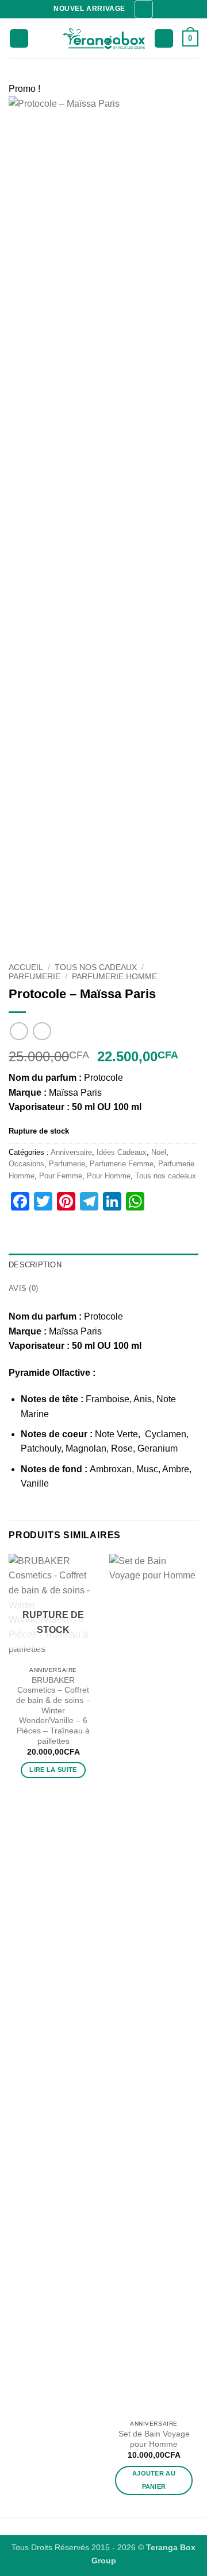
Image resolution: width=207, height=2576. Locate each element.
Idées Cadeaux (122, 1152)
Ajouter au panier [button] (154, 2480)
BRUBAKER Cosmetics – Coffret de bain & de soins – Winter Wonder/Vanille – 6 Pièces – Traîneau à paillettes (53, 1711)
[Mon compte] (164, 39)
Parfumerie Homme (114, 977)
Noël (159, 1152)
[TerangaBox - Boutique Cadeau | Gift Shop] (104, 39)
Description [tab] (35, 1265)
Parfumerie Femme (122, 1164)
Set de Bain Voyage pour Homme (154, 2439)
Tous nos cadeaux (96, 967)
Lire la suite (53, 1770)
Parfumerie (34, 977)
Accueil (26, 967)
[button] (144, 9)
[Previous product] (42, 1031)
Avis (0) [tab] (23, 1288)
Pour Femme (61, 1176)
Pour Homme (109, 1176)
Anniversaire (71, 1152)
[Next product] (19, 1031)
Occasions (26, 1164)
